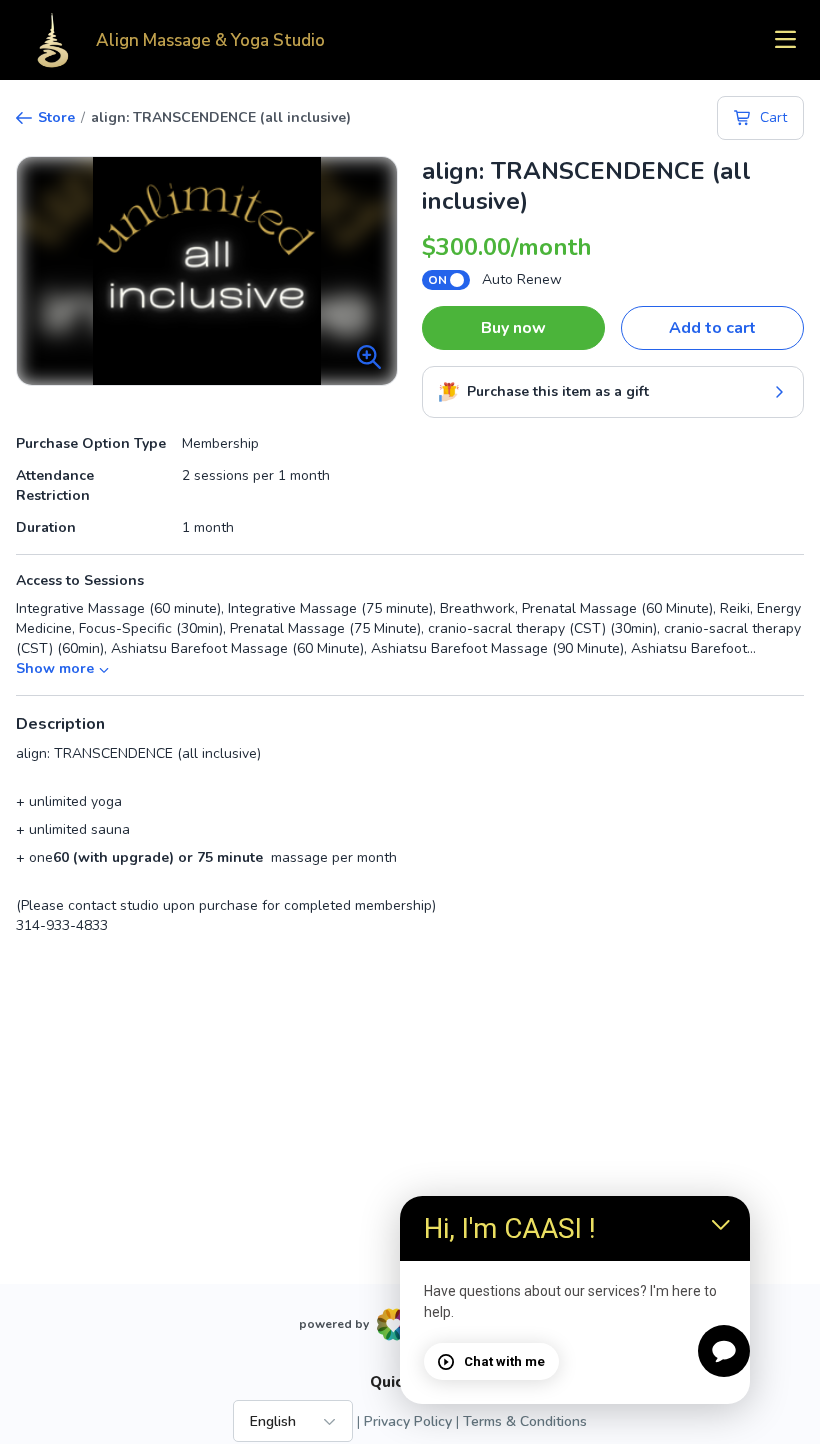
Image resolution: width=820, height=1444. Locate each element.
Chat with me (504, 1361)
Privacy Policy (408, 1421)
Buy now (513, 328)
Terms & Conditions (525, 1421)
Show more (55, 668)
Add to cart (712, 328)
